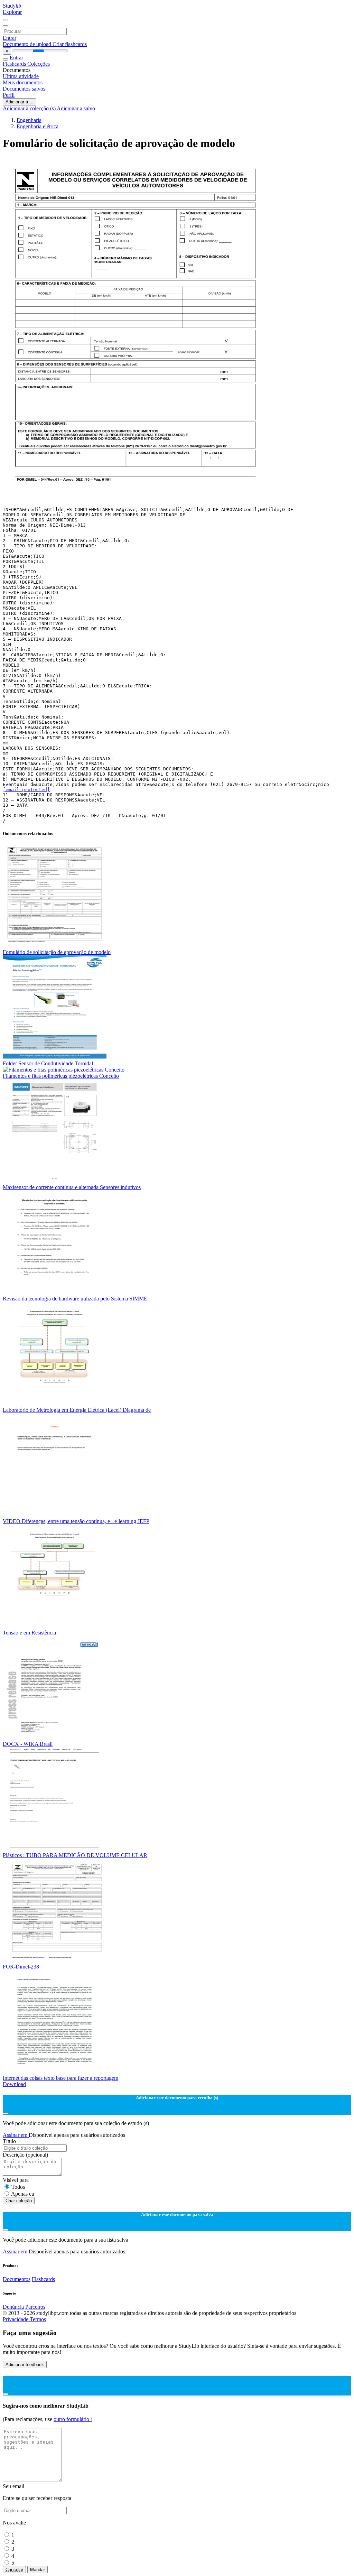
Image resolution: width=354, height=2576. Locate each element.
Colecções (39, 64)
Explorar (12, 12)
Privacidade (16, 2319)
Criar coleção (19, 2201)
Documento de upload (28, 44)
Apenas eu (23, 2194)
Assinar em (16, 2135)
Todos (18, 2187)
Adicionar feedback (25, 2365)
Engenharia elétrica (38, 126)
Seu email (13, 2486)
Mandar (38, 2570)
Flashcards (15, 64)
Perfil (9, 95)
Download (14, 2084)
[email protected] (26, 790)
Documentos (17, 2279)
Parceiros (35, 2307)
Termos (38, 2319)
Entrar (10, 38)
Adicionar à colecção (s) (30, 108)
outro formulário (72, 2419)
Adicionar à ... (20, 102)
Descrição (25, 2155)
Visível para (16, 2180)
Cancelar (14, 2570)
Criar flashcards (70, 44)
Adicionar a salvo (76, 108)
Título (9, 2141)
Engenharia (29, 120)
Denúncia (13, 2307)
